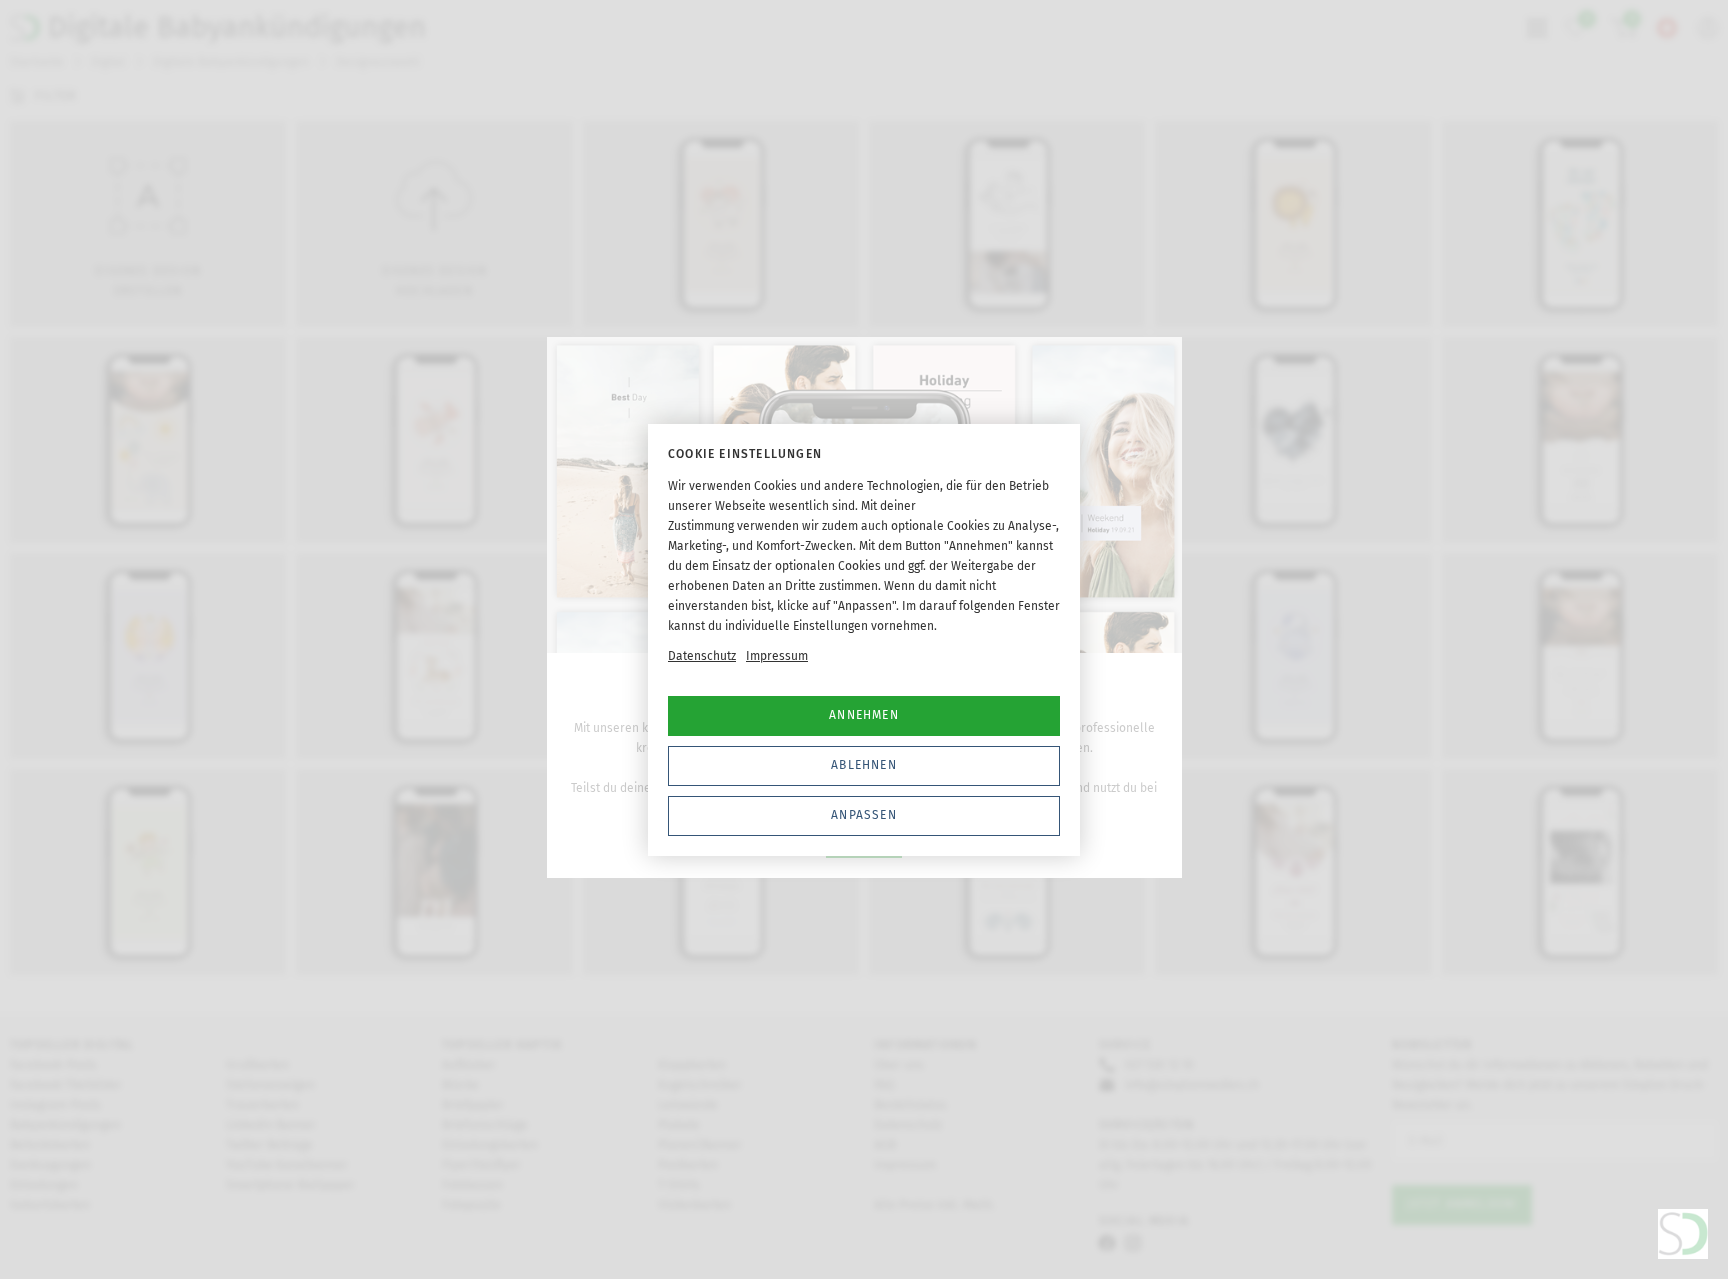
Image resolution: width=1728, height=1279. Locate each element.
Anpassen (864, 815)
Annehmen (864, 715)
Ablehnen (864, 765)
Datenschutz (702, 656)
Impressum (777, 656)
